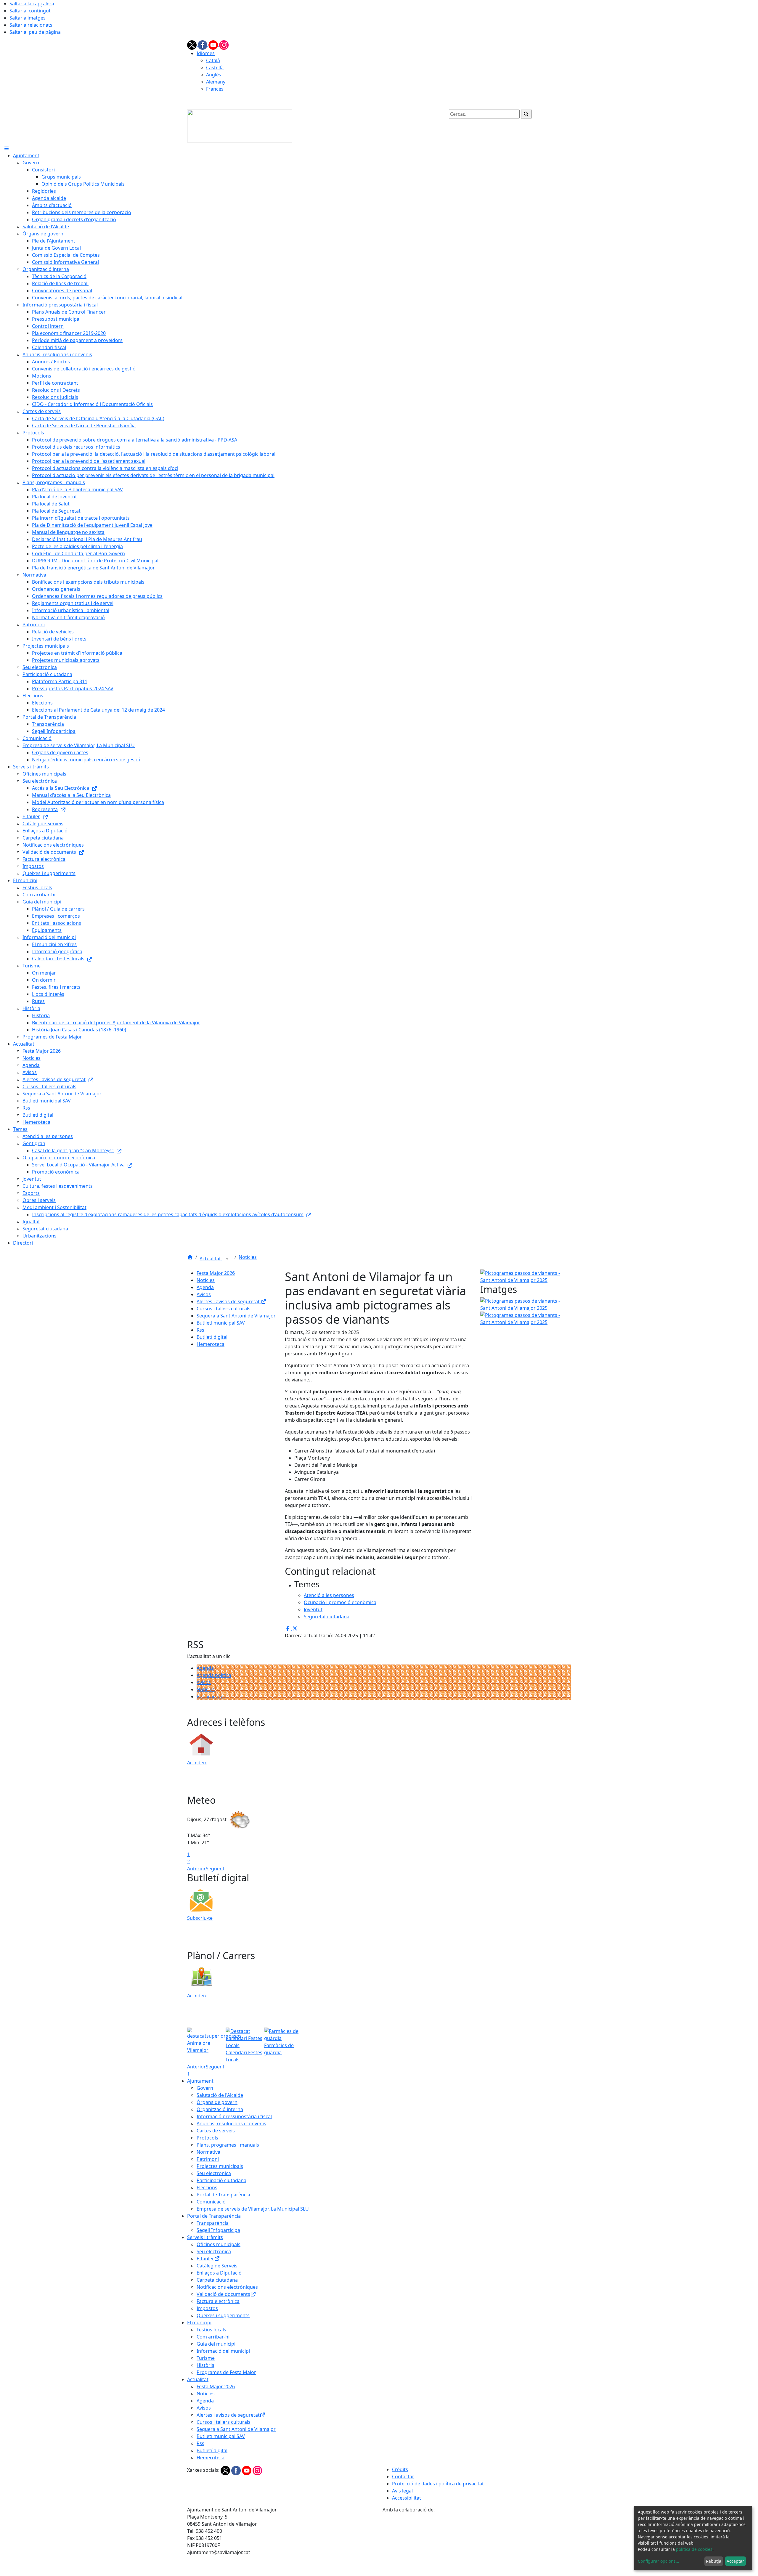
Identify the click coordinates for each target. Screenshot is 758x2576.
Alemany (216, 82)
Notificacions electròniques (227, 2287)
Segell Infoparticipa (218, 2230)
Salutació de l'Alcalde (220, 2095)
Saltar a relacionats (31, 25)
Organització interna (220, 2109)
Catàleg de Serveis (217, 2266)
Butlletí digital (212, 1337)
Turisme (206, 2358)
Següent (215, 1869)
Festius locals (211, 2330)
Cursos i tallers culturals (224, 1309)
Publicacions (211, 1697)
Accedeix (197, 1763)
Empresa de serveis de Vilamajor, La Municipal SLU (253, 2209)
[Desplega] (227, 1259)
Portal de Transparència (223, 2195)
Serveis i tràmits (205, 2237)
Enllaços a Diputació (219, 2273)
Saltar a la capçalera (32, 4)
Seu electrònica (214, 2173)
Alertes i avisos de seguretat (229, 1301)
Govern (205, 2088)
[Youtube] (214, 44)
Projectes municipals (220, 2166)
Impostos (207, 2308)
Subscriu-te (200, 1918)
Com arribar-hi (213, 2337)
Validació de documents (223, 2294)
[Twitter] (192, 44)
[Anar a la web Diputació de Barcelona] (477, 2544)
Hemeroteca (211, 1344)
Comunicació (211, 2202)
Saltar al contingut (30, 11)
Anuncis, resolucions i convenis (231, 2124)
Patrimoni (208, 2159)
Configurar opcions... (659, 2561)
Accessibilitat (407, 2498)
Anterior (196, 1869)
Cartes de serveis (216, 2131)
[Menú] (7, 148)
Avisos (204, 1294)
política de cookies (694, 2549)
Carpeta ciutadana (217, 2280)
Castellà (215, 68)
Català (213, 60)
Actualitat (211, 1259)
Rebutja (714, 2561)
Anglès (214, 75)
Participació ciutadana (221, 2180)
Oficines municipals (219, 2244)
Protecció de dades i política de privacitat (438, 2484)
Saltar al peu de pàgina (35, 32)
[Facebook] (203, 44)
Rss (200, 1330)
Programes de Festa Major (226, 2372)
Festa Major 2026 (216, 1273)
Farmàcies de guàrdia (279, 2049)
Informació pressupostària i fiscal (234, 2116)
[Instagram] (224, 44)
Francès (215, 89)
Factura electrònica (218, 2301)
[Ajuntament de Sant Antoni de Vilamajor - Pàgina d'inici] (240, 126)
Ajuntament (200, 2081)
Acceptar (735, 2561)
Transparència (213, 2223)
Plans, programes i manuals (228, 2145)
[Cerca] (526, 114)
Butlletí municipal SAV (221, 1323)
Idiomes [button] (206, 53)
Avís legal (402, 2491)
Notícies (248, 1257)
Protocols (207, 2138)
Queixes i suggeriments (223, 2315)
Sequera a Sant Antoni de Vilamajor (236, 1316)
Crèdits (400, 2469)
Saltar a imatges (28, 18)
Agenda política (214, 1675)
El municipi (199, 2323)
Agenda (205, 1287)
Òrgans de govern (217, 2102)
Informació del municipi (223, 2351)
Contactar (403, 2477)
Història (205, 2365)
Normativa (208, 2152)
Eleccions (207, 2187)
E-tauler (205, 2259)
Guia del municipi (216, 2344)
